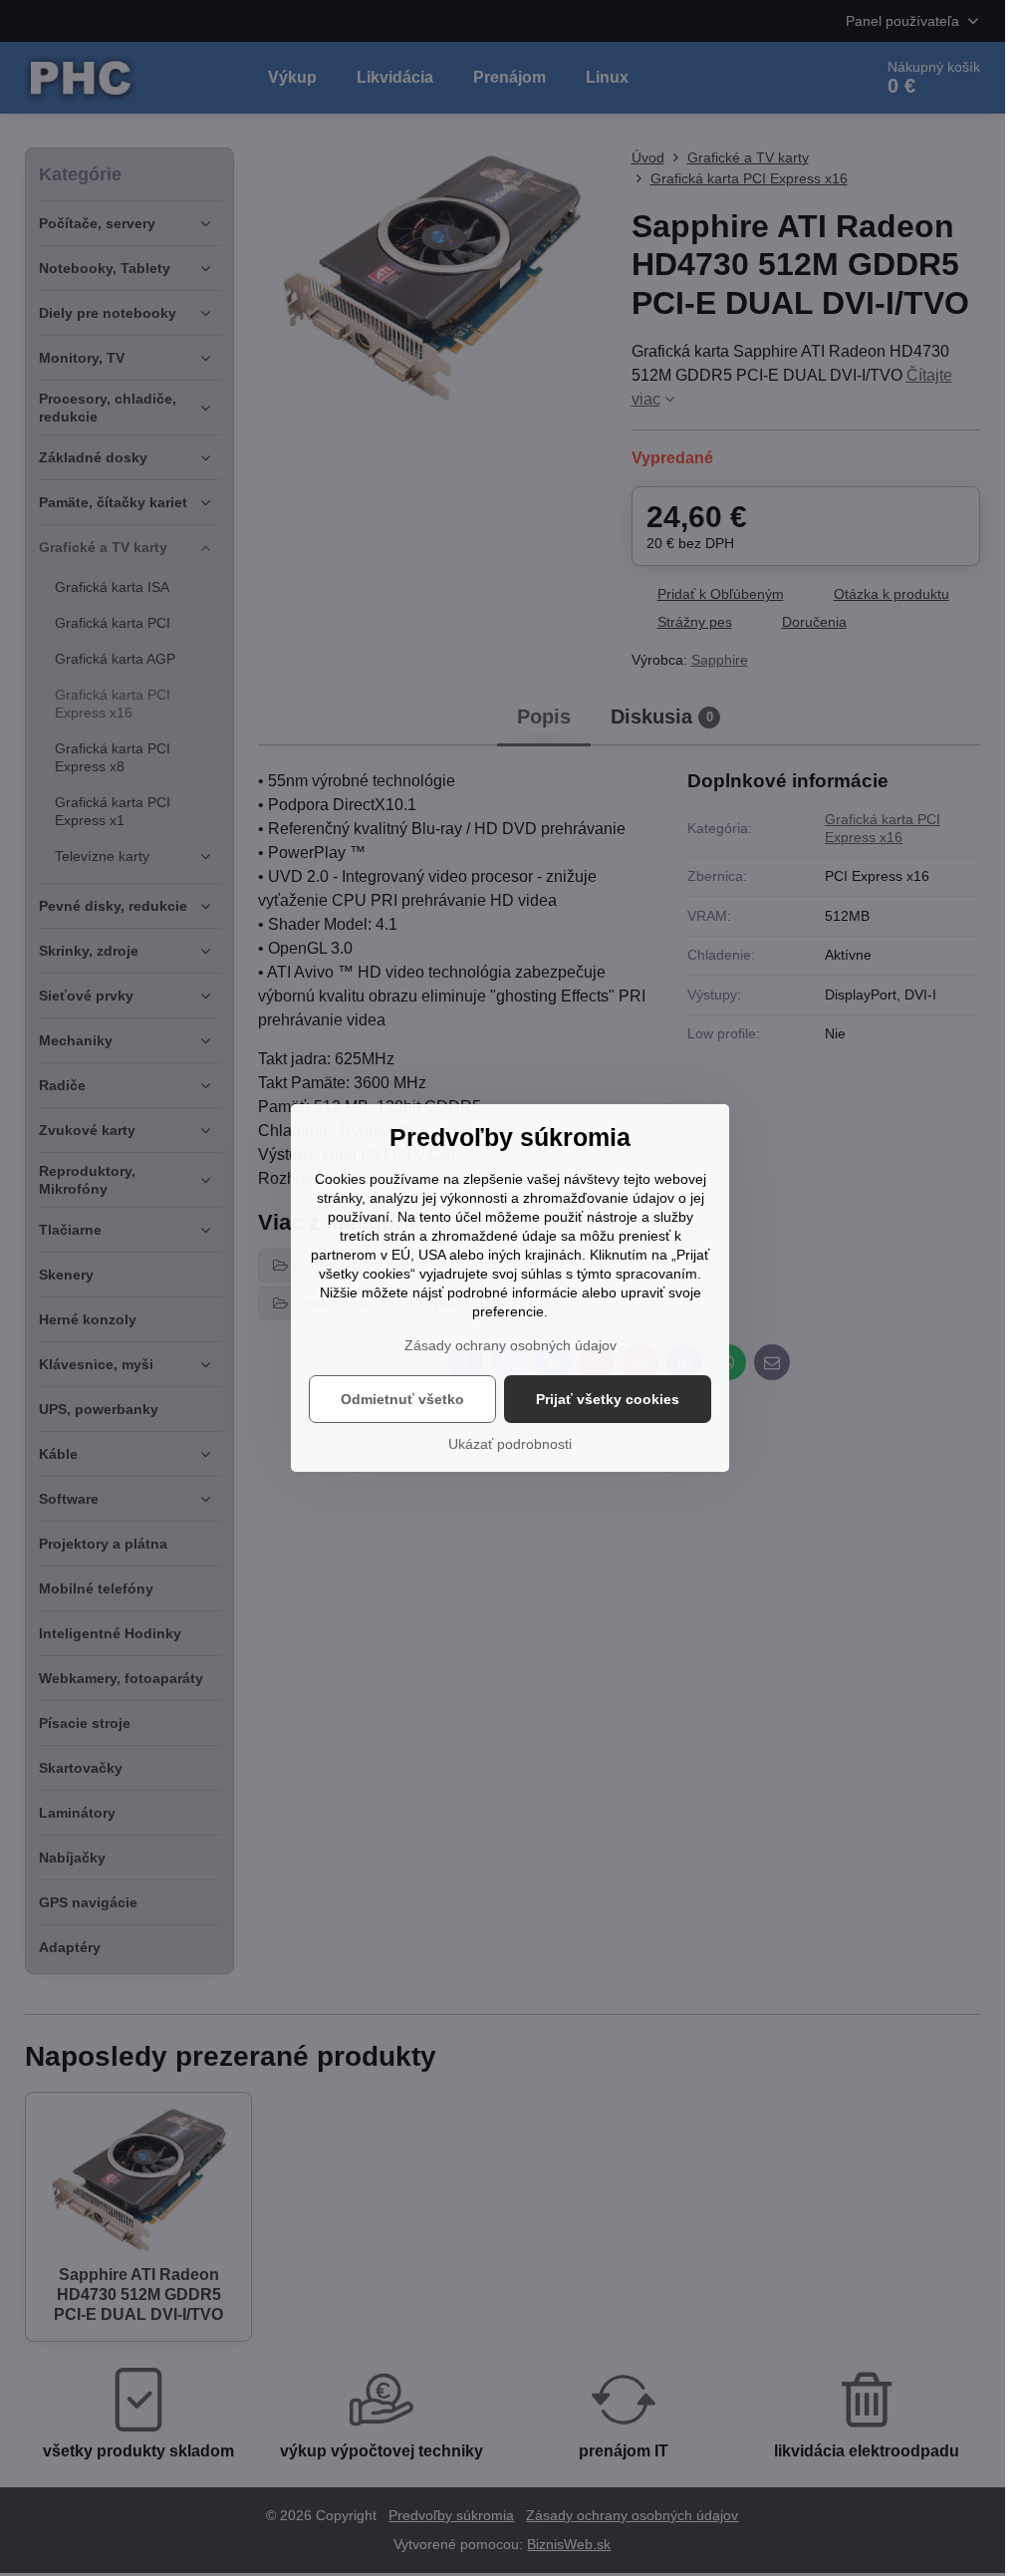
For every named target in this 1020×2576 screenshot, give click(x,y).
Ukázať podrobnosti (510, 1444)
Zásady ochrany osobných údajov (510, 1345)
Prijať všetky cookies (608, 1399)
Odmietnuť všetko (402, 1399)
